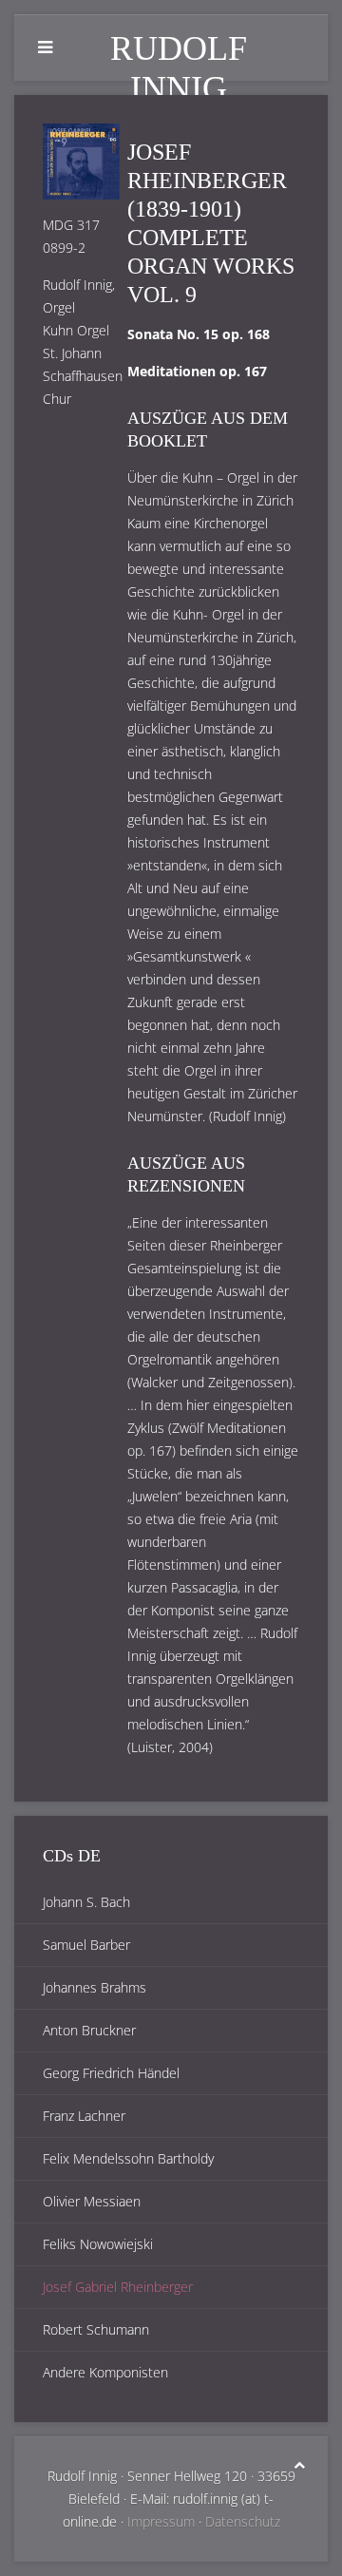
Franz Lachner (84, 2116)
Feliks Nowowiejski (98, 2244)
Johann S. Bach (86, 1902)
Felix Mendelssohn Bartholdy (128, 2158)
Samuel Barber (86, 1945)
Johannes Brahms (95, 1987)
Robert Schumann (96, 2329)
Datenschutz (243, 2521)
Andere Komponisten (105, 2372)
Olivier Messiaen (92, 2201)
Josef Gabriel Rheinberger (118, 2287)
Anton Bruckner (89, 2030)
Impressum (161, 2521)
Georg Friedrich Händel (111, 2073)
